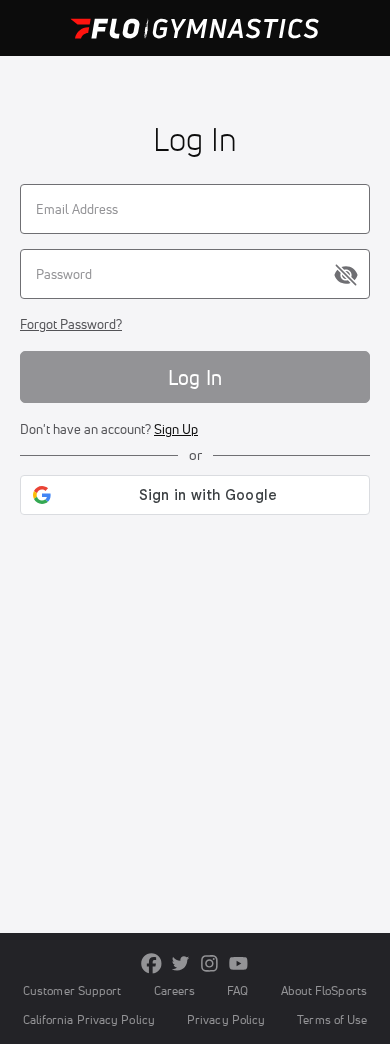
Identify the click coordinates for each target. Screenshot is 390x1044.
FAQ (237, 990)
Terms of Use (332, 1019)
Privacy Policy (226, 1019)
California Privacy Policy (89, 1019)
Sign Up (176, 429)
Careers (175, 990)
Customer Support (72, 990)
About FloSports (324, 990)
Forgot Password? (71, 324)
